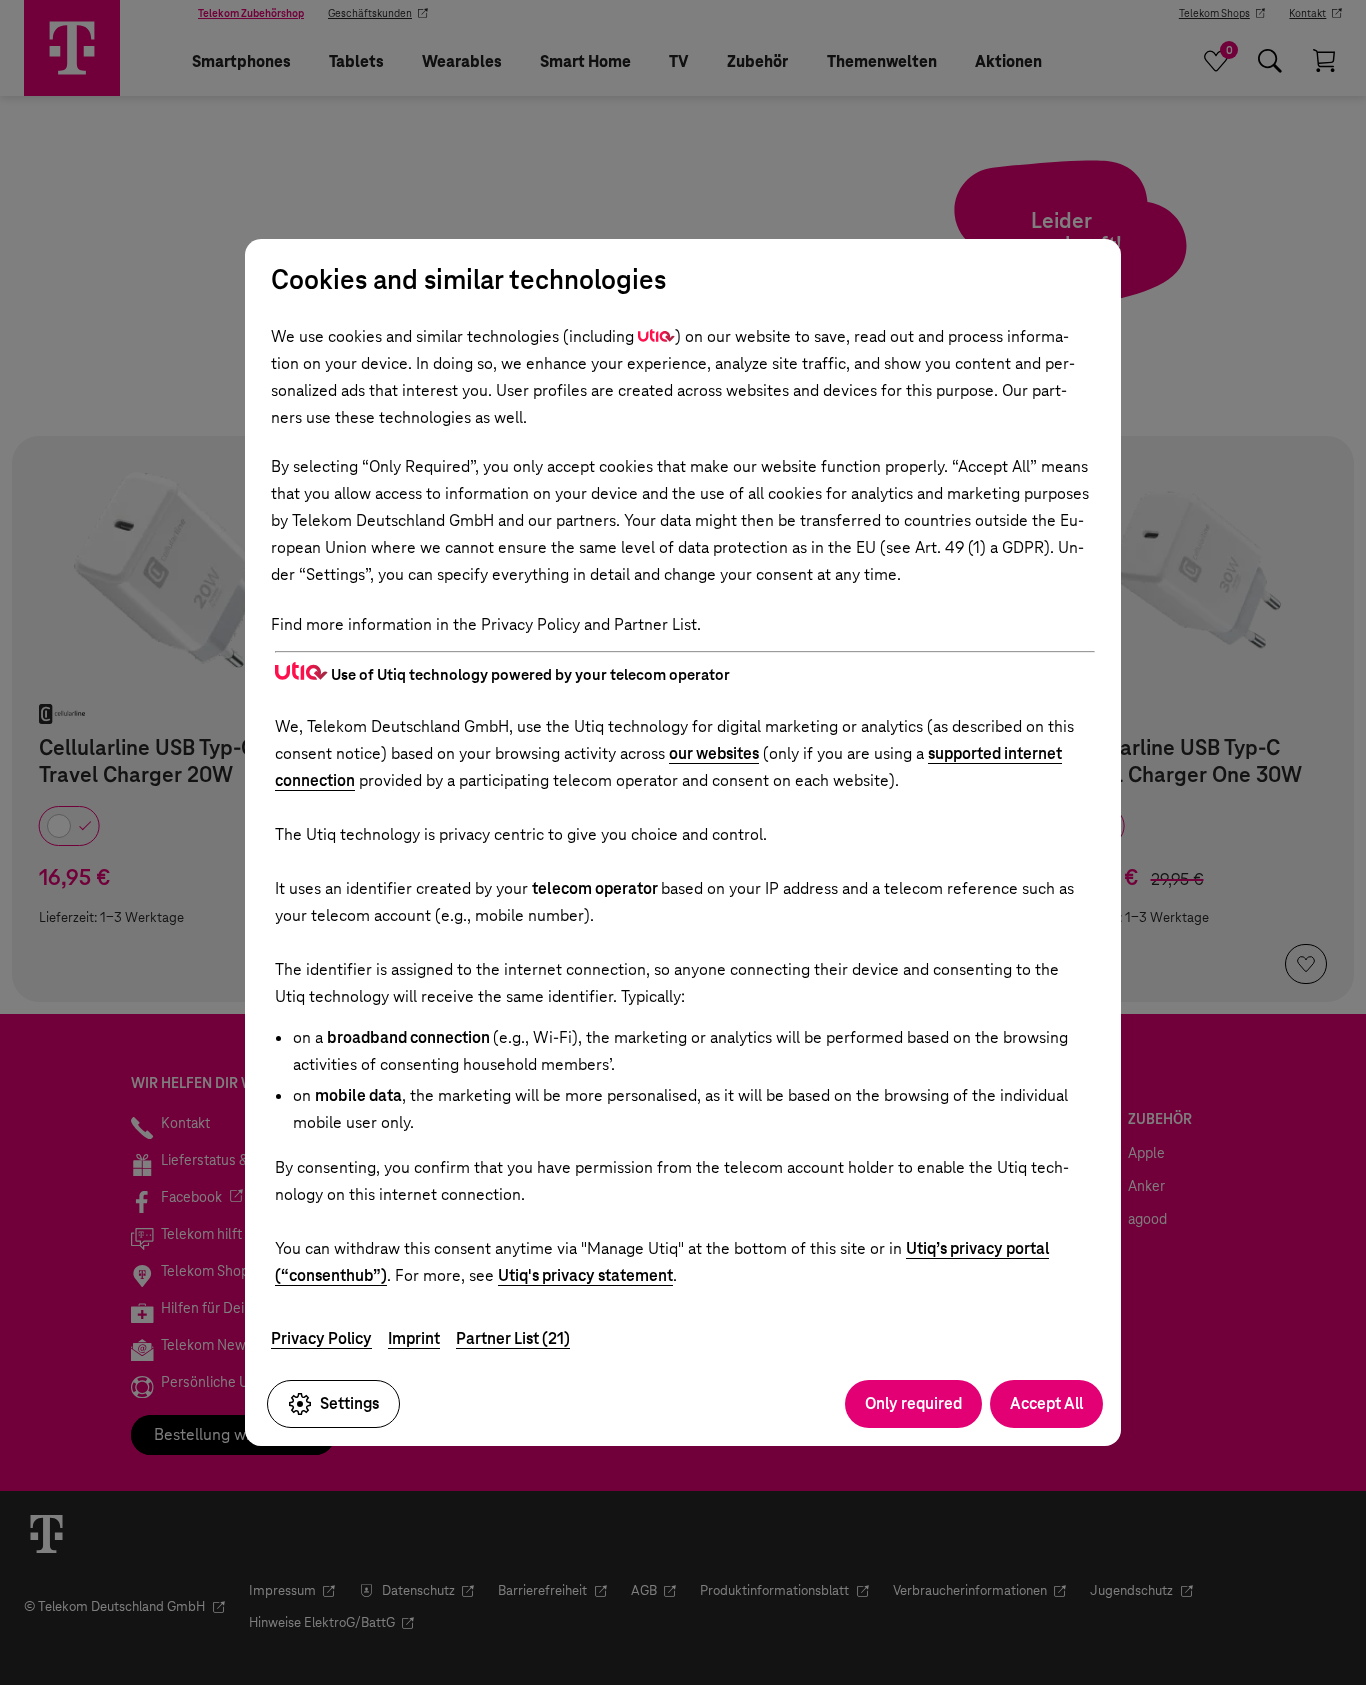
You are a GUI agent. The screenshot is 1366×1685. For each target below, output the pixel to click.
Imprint (414, 1338)
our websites (714, 753)
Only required (913, 1403)
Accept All (1046, 1403)
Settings (349, 1403)
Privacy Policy (321, 1338)
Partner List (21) (513, 1338)
